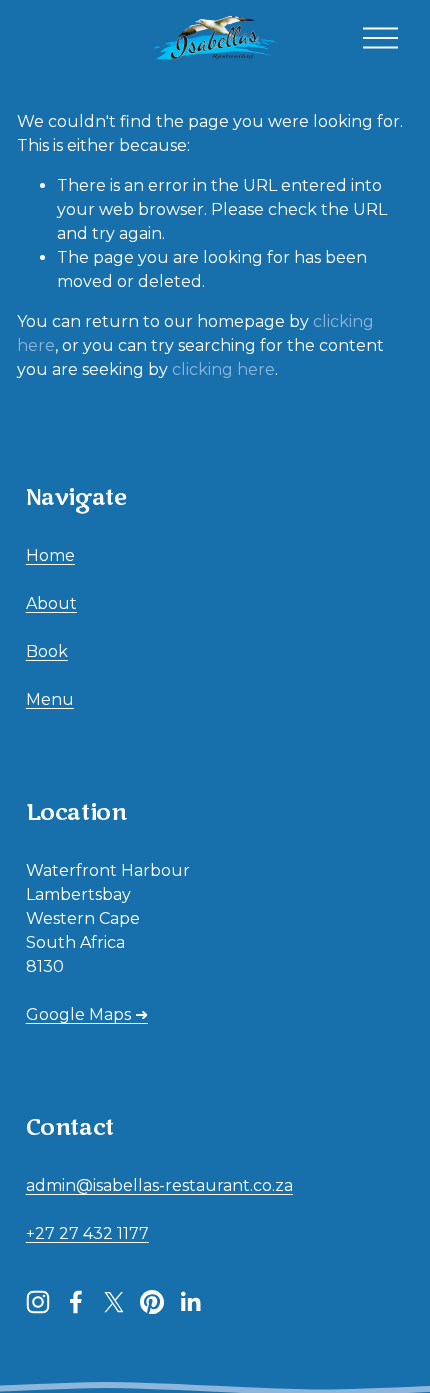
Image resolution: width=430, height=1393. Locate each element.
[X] (114, 1302)
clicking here (223, 369)
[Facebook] (76, 1302)
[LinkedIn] (190, 1302)
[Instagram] (38, 1302)
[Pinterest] (152, 1302)
